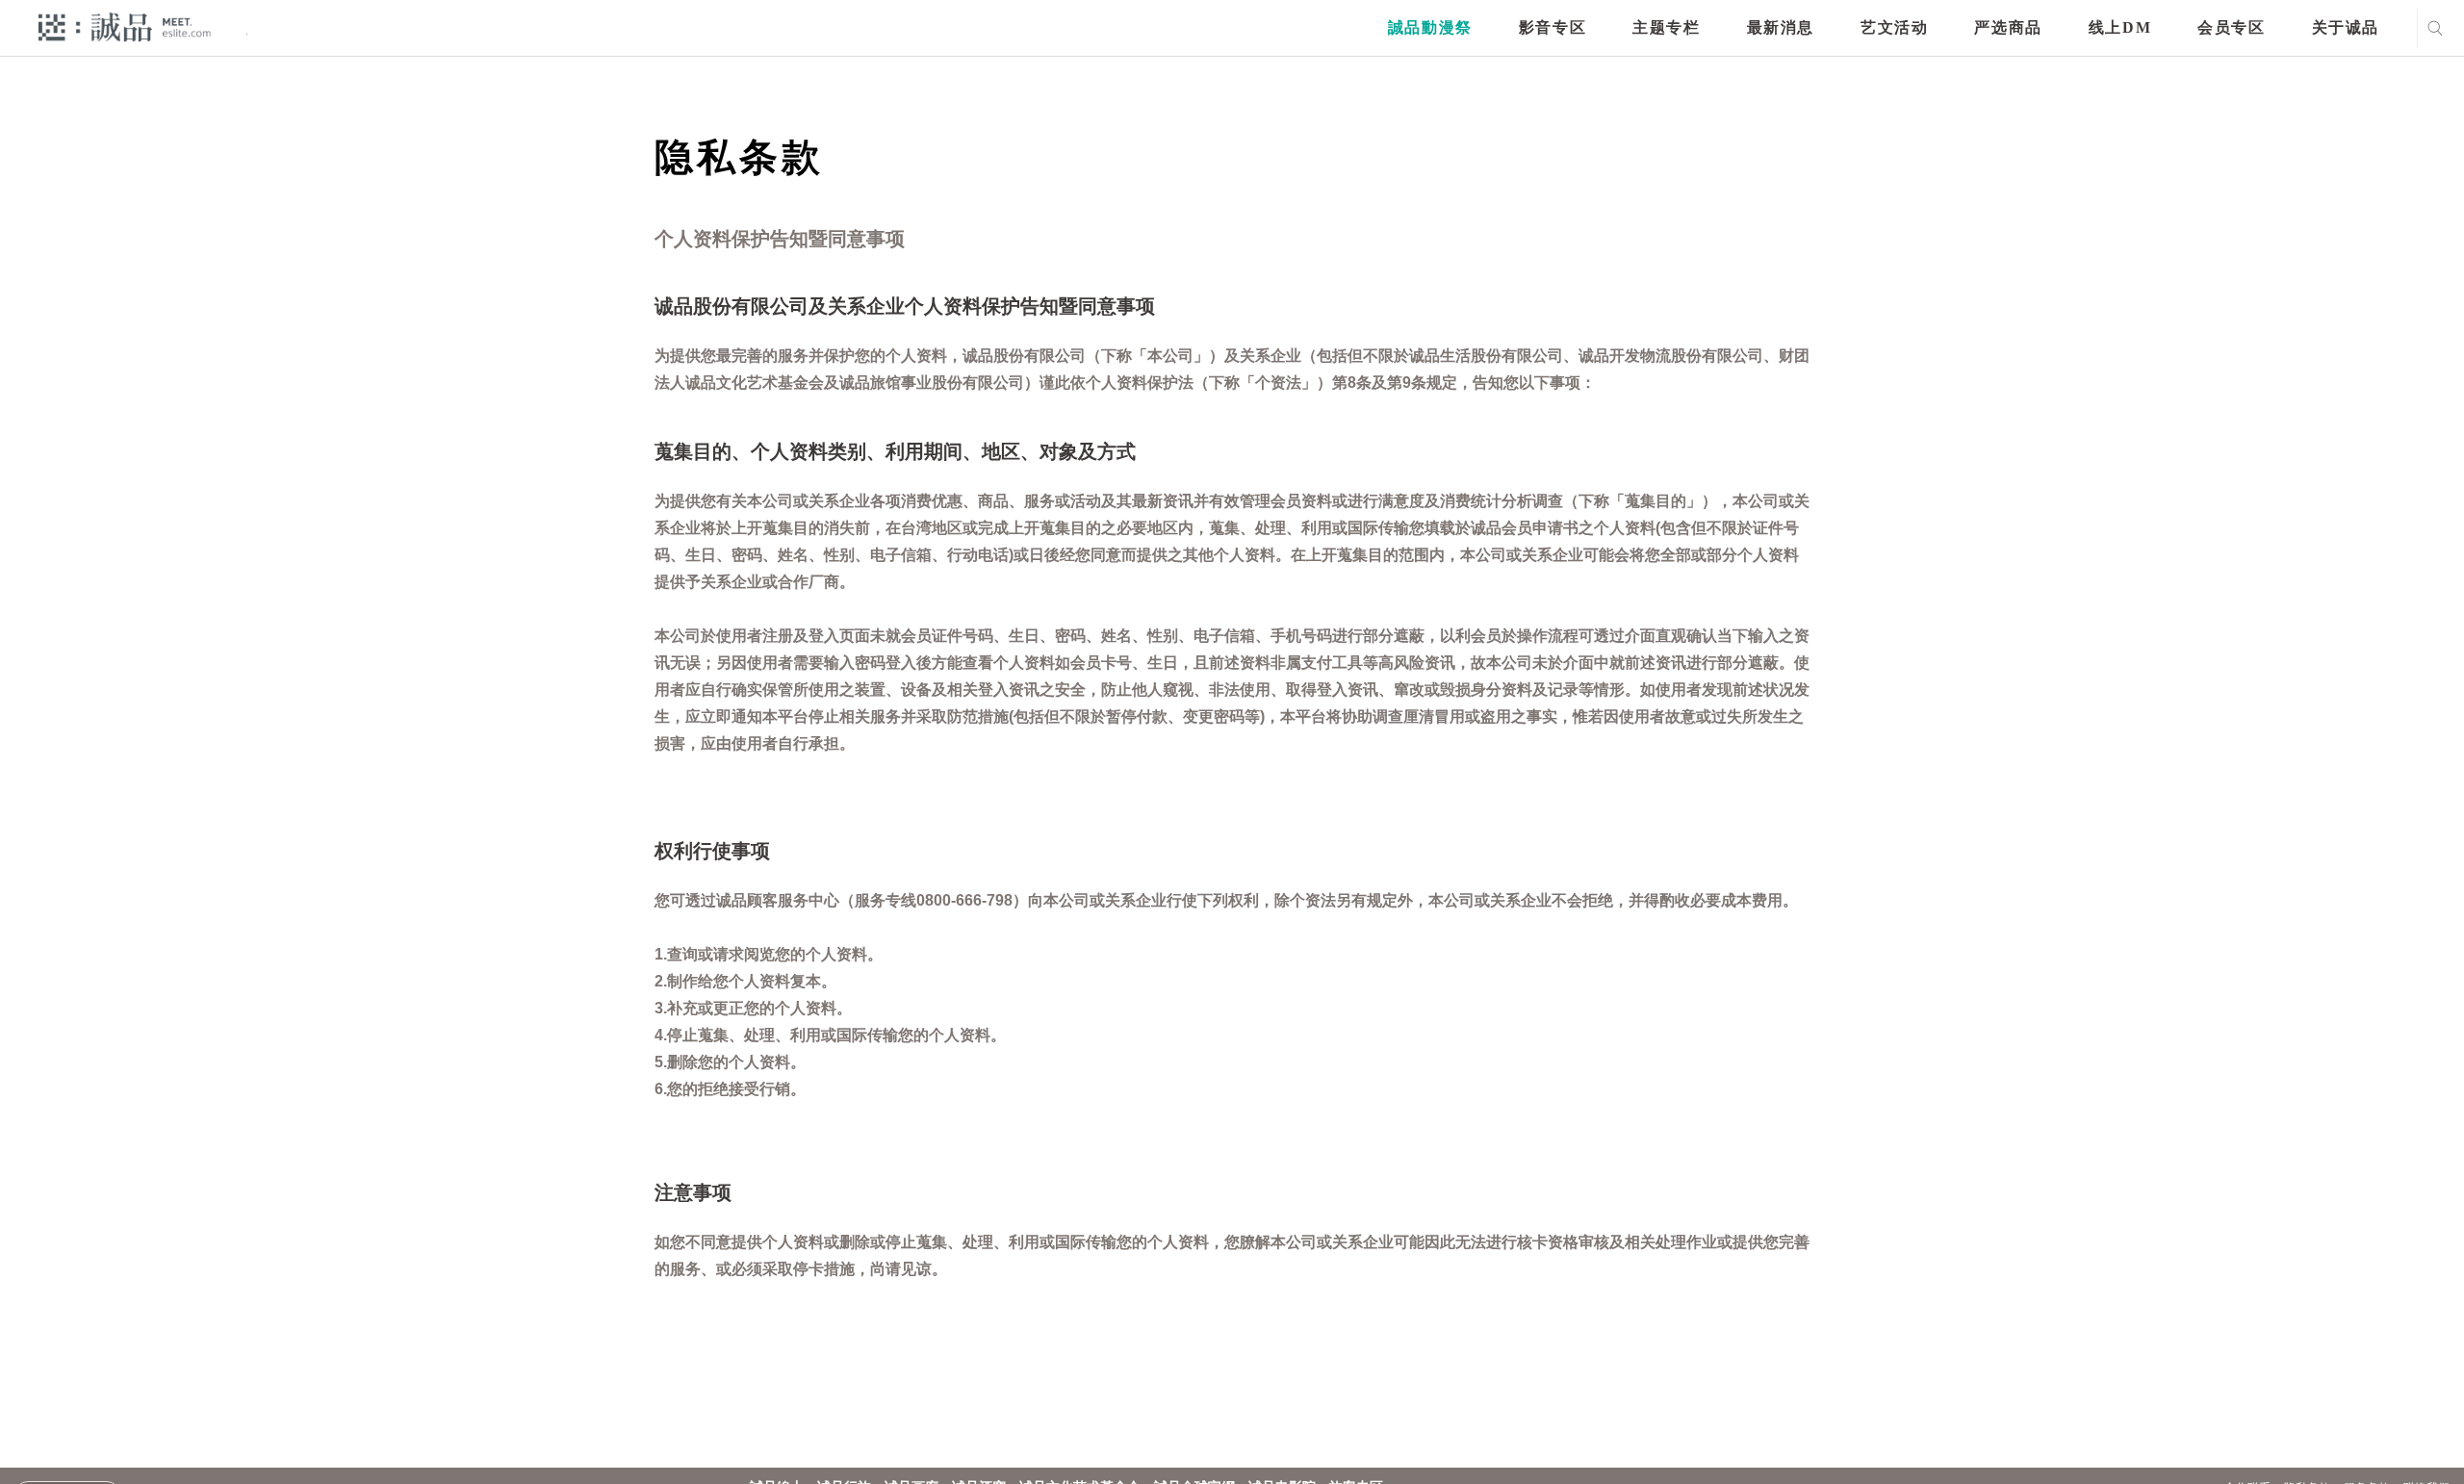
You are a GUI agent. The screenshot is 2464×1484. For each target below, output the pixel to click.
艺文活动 (1894, 27)
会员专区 (2231, 27)
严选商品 (2008, 27)
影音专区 (1553, 27)
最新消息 (1781, 27)
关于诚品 (2346, 27)
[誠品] (125, 26)
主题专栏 (1666, 27)
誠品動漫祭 (1430, 27)
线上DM (2120, 27)
